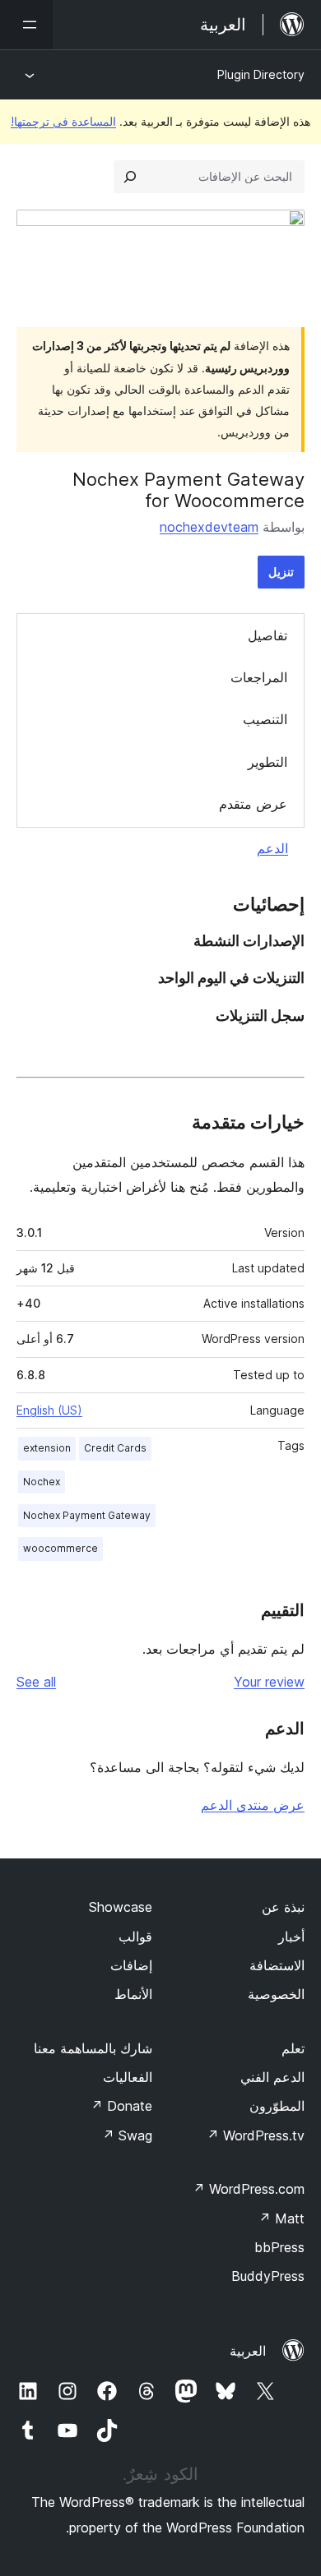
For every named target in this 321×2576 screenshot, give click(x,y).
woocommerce (60, 1548)
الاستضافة (277, 1965)
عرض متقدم (253, 804)
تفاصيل (267, 635)
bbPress (279, 2247)
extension (47, 1448)
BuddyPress (268, 2276)
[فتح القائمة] (26, 25)
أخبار (291, 1937)
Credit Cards (115, 1448)
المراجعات (259, 677)
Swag (127, 2135)
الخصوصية (276, 1994)
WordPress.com (249, 2189)
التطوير (267, 762)
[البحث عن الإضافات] (130, 177)
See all (36, 1682)
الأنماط (133, 1994)
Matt (281, 2218)
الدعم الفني (272, 2077)
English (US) (49, 1410)
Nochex (42, 1482)
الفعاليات (128, 2077)
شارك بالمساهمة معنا (93, 2048)
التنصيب (265, 719)
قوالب (135, 1937)
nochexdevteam (209, 527)
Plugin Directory (261, 74)
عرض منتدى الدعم (253, 1805)
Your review (269, 1682)
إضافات (131, 1965)
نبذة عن (283, 1907)
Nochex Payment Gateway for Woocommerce (188, 490)
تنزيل (281, 572)
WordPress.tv (256, 2135)
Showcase (121, 1907)
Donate (121, 2106)
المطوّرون (277, 2106)
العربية (248, 2351)
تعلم (293, 2048)
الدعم (272, 848)
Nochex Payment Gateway (87, 1515)
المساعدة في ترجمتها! (63, 121)
